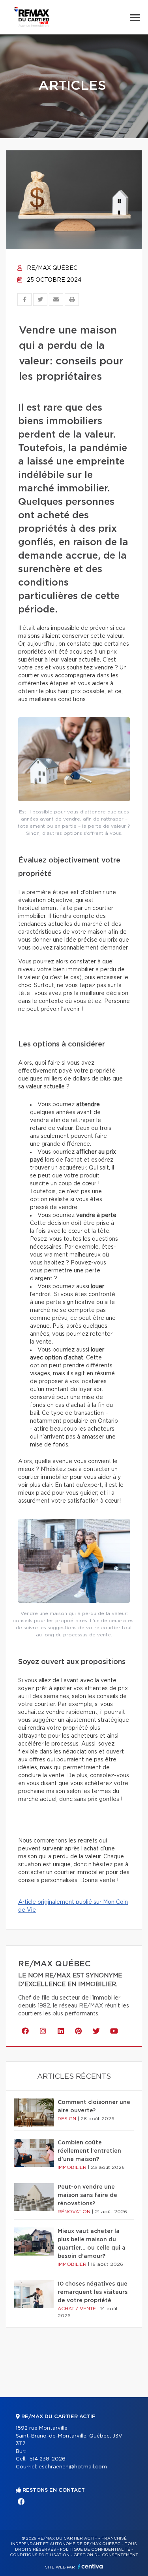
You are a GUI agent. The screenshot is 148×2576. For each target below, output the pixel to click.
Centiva (90, 2566)
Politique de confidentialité (95, 2549)
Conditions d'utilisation (40, 2555)
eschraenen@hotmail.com (73, 2467)
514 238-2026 (47, 2459)
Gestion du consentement (106, 2555)
